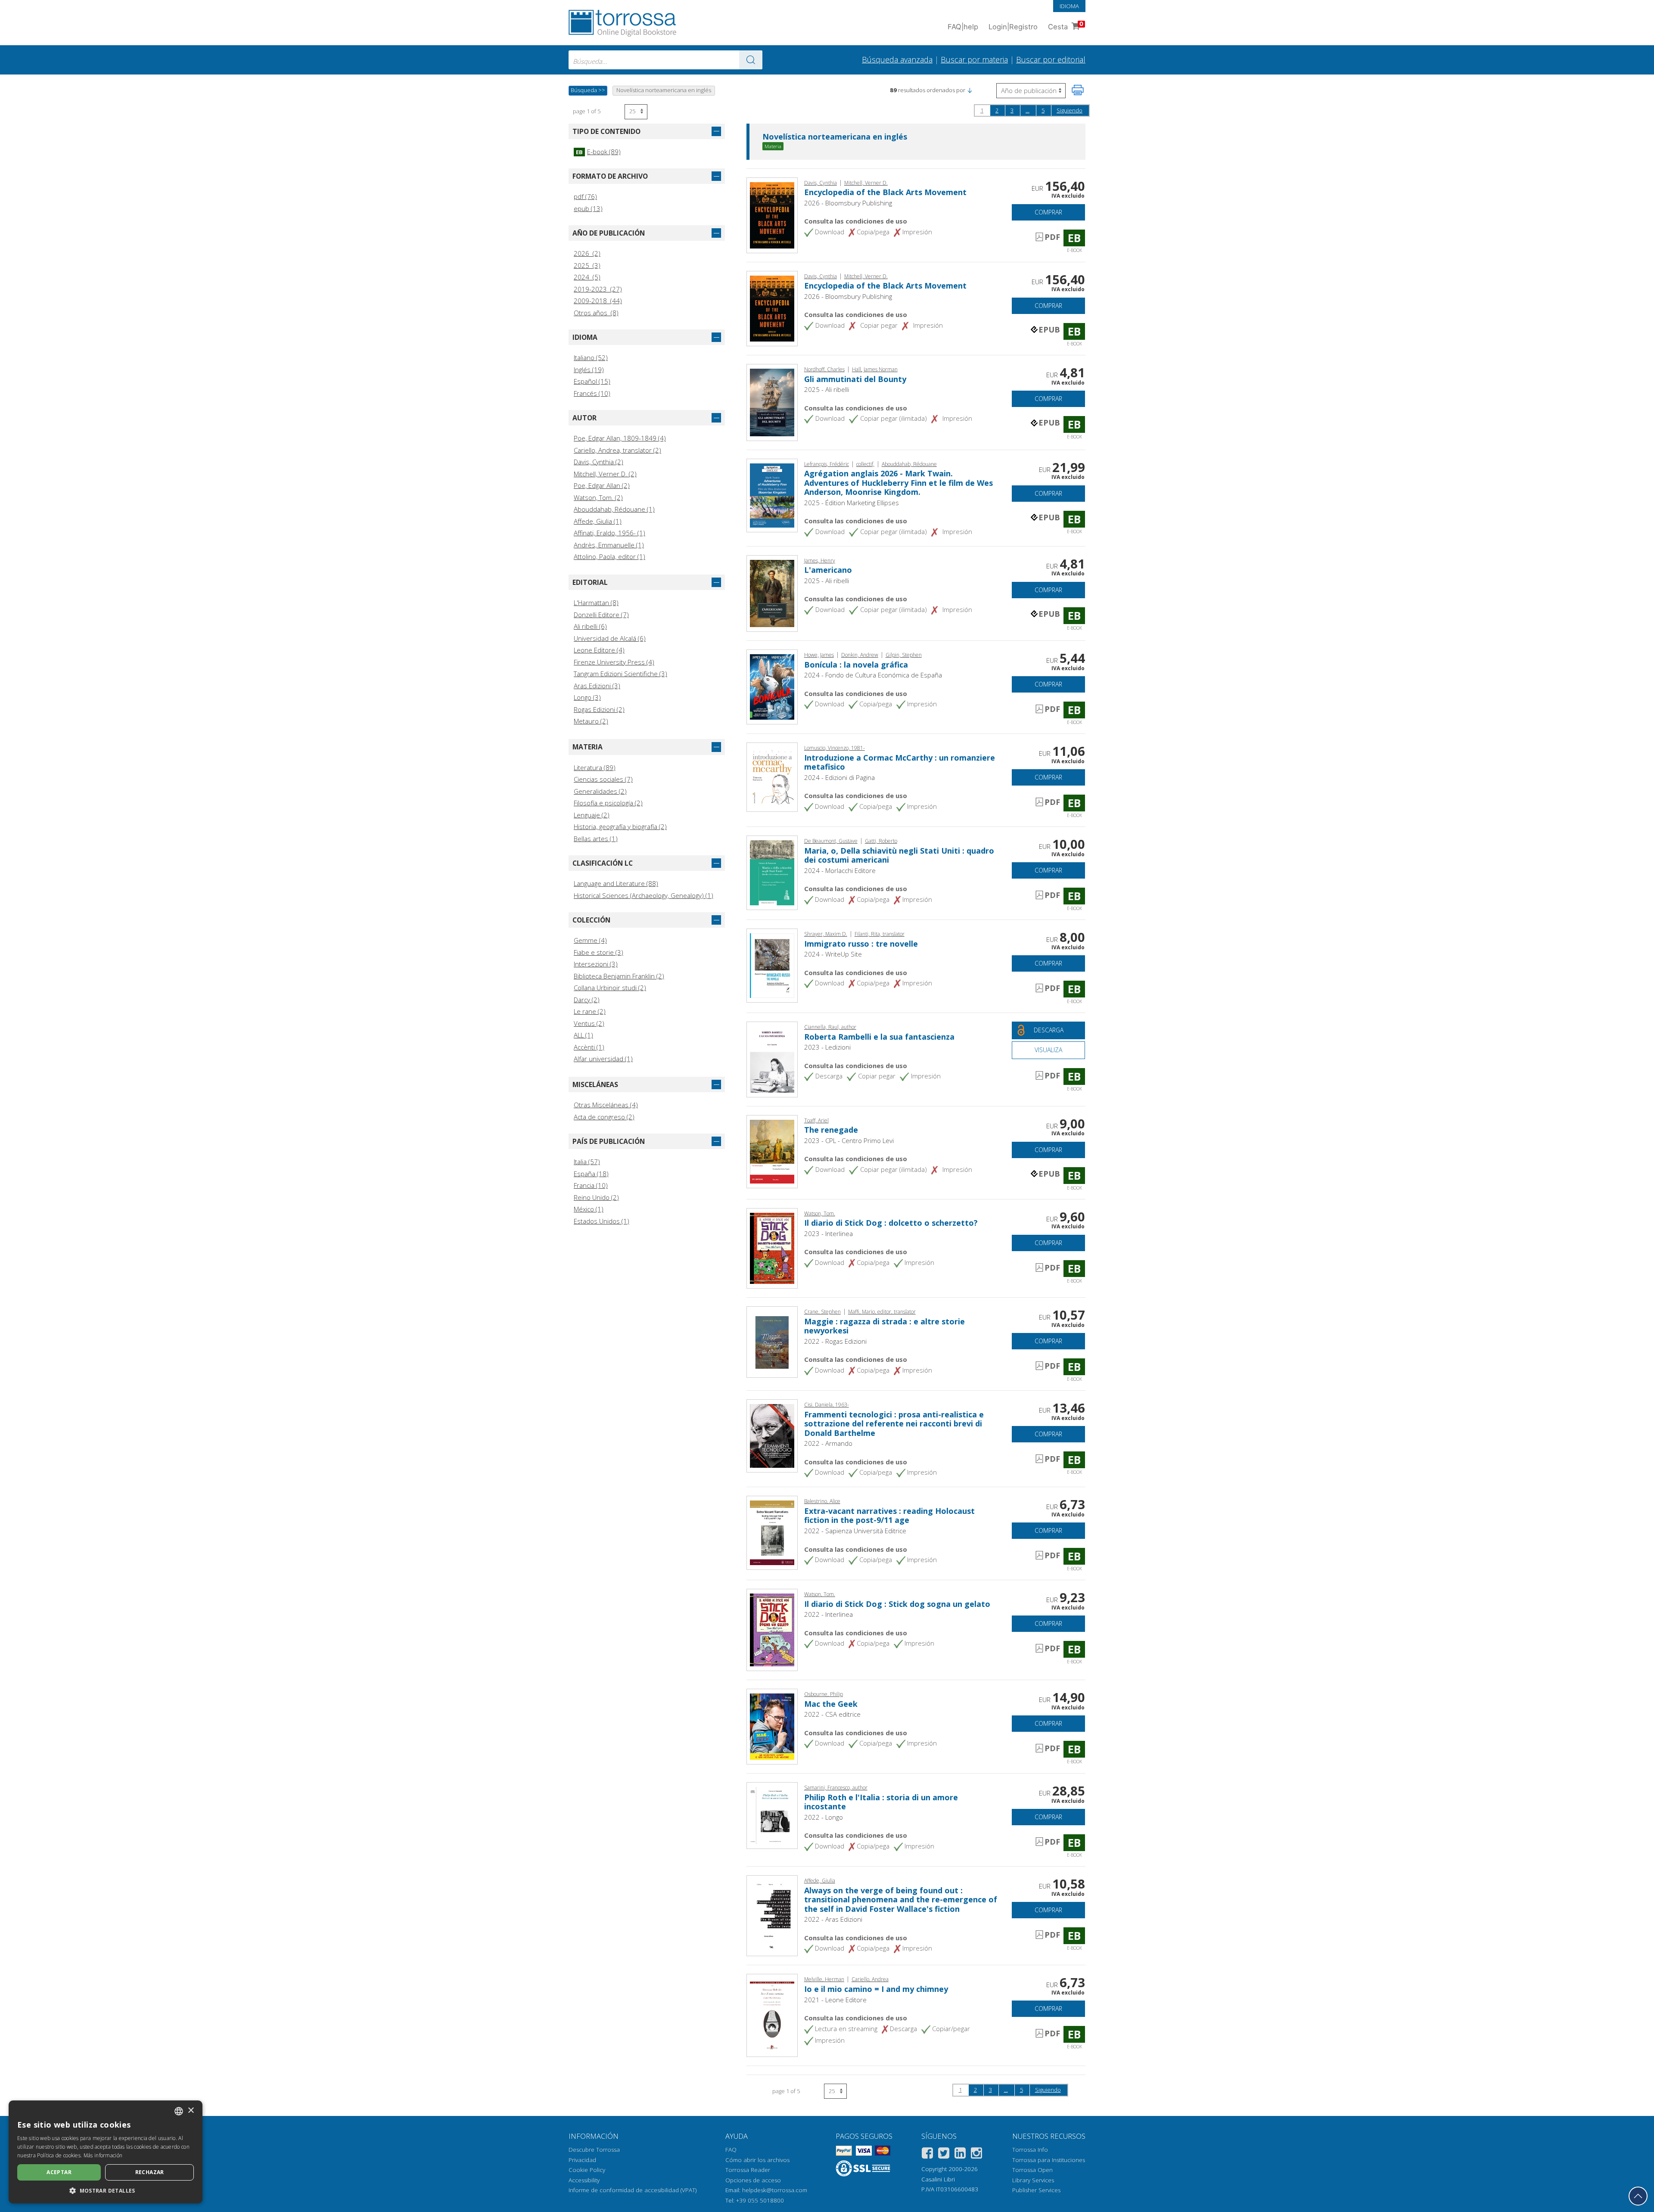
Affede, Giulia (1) (598, 521)
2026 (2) (587, 253)
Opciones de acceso (753, 2180)
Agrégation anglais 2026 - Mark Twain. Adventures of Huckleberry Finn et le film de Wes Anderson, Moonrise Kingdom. (899, 483)
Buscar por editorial (1051, 59)
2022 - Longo (824, 1817)
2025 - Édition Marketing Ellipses (852, 503)
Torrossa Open (1032, 2170)
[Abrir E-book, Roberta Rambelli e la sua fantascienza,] (772, 1059)
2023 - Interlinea (829, 1233)
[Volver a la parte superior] (1638, 2196)
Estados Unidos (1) (602, 1221)
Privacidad (582, 2160)
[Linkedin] (960, 2155)
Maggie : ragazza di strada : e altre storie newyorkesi (885, 1326)
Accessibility (584, 2180)
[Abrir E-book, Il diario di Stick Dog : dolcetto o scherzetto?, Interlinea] (772, 1247)
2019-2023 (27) (598, 289)
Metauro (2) (591, 721)
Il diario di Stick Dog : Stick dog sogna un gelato (897, 1604)
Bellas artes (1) (596, 839)
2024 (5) (587, 277)
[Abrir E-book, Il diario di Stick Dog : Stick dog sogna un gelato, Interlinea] (772, 1629)
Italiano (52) (591, 357)
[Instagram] (976, 2155)
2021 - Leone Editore (835, 2000)
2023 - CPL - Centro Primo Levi (849, 1140)
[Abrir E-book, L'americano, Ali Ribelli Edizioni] (772, 593)
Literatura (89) (595, 767)
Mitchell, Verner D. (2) (605, 474)
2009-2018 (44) (598, 301)
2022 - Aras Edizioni (833, 1919)
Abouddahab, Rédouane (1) (614, 509)
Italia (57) (587, 1162)
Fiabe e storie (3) (598, 952)
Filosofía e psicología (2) (608, 803)
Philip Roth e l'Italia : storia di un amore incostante (881, 1802)
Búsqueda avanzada (897, 59)
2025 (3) (587, 265)
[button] (970, 90)
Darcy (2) (587, 1000)
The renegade (831, 1130)
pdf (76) (585, 196)
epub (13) (588, 208)
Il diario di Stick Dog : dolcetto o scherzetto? (891, 1223)
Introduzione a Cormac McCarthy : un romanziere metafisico (900, 762)
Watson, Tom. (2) (598, 497)
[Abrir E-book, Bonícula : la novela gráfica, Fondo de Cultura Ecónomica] (772, 686)
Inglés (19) (589, 370)
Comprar (1048, 212)
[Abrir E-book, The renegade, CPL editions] (772, 1151)
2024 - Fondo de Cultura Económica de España (873, 675)
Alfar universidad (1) (603, 1059)
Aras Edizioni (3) (597, 686)
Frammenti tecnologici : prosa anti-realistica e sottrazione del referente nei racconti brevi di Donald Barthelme (894, 1424)
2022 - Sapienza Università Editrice (855, 1531)
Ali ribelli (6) (590, 626)
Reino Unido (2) (596, 1197)
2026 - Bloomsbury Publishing (848, 203)
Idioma (1069, 6)
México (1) (589, 1209)
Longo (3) (587, 697)
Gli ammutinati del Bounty (855, 379)
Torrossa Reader (748, 2170)
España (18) (591, 1174)
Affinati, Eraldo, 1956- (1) (609, 533)
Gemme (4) (590, 940)
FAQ (731, 2150)
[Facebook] (927, 2155)
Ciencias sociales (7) (603, 779)
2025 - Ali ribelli (827, 389)
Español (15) (592, 381)
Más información (103, 2155)
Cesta (1066, 26)
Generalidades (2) (600, 791)
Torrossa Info (1030, 2150)
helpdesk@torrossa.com (775, 2190)
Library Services (1033, 2180)
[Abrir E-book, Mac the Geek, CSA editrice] (772, 1726)
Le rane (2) (590, 1011)
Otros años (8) (596, 313)
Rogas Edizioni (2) (599, 709)
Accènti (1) (589, 1047)
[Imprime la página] (1078, 90)
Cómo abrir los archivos (757, 2160)
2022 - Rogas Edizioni (835, 1341)
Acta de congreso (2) (604, 1117)
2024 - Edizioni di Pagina (839, 777)
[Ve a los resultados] (751, 60)
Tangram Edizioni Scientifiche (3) (620, 674)
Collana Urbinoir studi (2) (610, 988)
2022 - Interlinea (829, 1614)
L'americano (828, 570)
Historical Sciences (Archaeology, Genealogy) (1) (644, 895)
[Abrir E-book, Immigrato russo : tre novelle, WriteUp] (772, 965)
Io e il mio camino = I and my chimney (876, 1989)
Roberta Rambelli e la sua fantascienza (879, 1037)
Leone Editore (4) (599, 650)
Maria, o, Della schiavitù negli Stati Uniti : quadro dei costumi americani (899, 855)
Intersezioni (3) (596, 964)
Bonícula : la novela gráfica (856, 665)
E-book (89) (598, 152)
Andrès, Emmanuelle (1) (609, 545)
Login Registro (1013, 27)
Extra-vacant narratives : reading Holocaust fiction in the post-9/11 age (889, 1516)
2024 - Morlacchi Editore (840, 870)
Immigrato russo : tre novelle (861, 944)
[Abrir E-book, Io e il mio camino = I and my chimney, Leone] (772, 2015)
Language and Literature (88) (616, 883)
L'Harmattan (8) (596, 603)
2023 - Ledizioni (827, 1047)
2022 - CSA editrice (832, 1714)
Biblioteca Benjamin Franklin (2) (619, 976)
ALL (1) (583, 1035)
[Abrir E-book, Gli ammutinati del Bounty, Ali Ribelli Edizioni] (772, 402)
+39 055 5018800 (760, 2200)
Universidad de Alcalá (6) (610, 638)
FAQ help (963, 27)
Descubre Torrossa (594, 2150)
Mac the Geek (831, 1704)
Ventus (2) (589, 1023)
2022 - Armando (828, 1443)
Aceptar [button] (59, 2172)
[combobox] (665, 60)
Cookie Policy (587, 2170)
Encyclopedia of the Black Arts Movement (885, 192)
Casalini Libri (938, 2179)
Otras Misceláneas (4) (606, 1105)
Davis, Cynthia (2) (598, 462)
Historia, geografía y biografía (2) (620, 826)
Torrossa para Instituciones (1049, 2160)
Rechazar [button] (150, 2172)
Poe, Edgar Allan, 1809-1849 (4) (620, 438)
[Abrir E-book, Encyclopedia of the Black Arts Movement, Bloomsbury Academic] (772, 308)
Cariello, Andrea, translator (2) (617, 450)
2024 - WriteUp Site (833, 954)
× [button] (191, 2111)
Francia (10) (591, 1185)
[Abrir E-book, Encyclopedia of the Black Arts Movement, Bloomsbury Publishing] (772, 214)
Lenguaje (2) (592, 815)
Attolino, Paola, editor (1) (609, 556)
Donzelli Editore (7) (601, 615)
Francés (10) (592, 393)
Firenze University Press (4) (614, 662)
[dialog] (106, 2152)
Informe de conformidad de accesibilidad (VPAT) (633, 2190)
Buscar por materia (974, 59)
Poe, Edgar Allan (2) (602, 485)
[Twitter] (944, 2155)
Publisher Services (1036, 2190)
